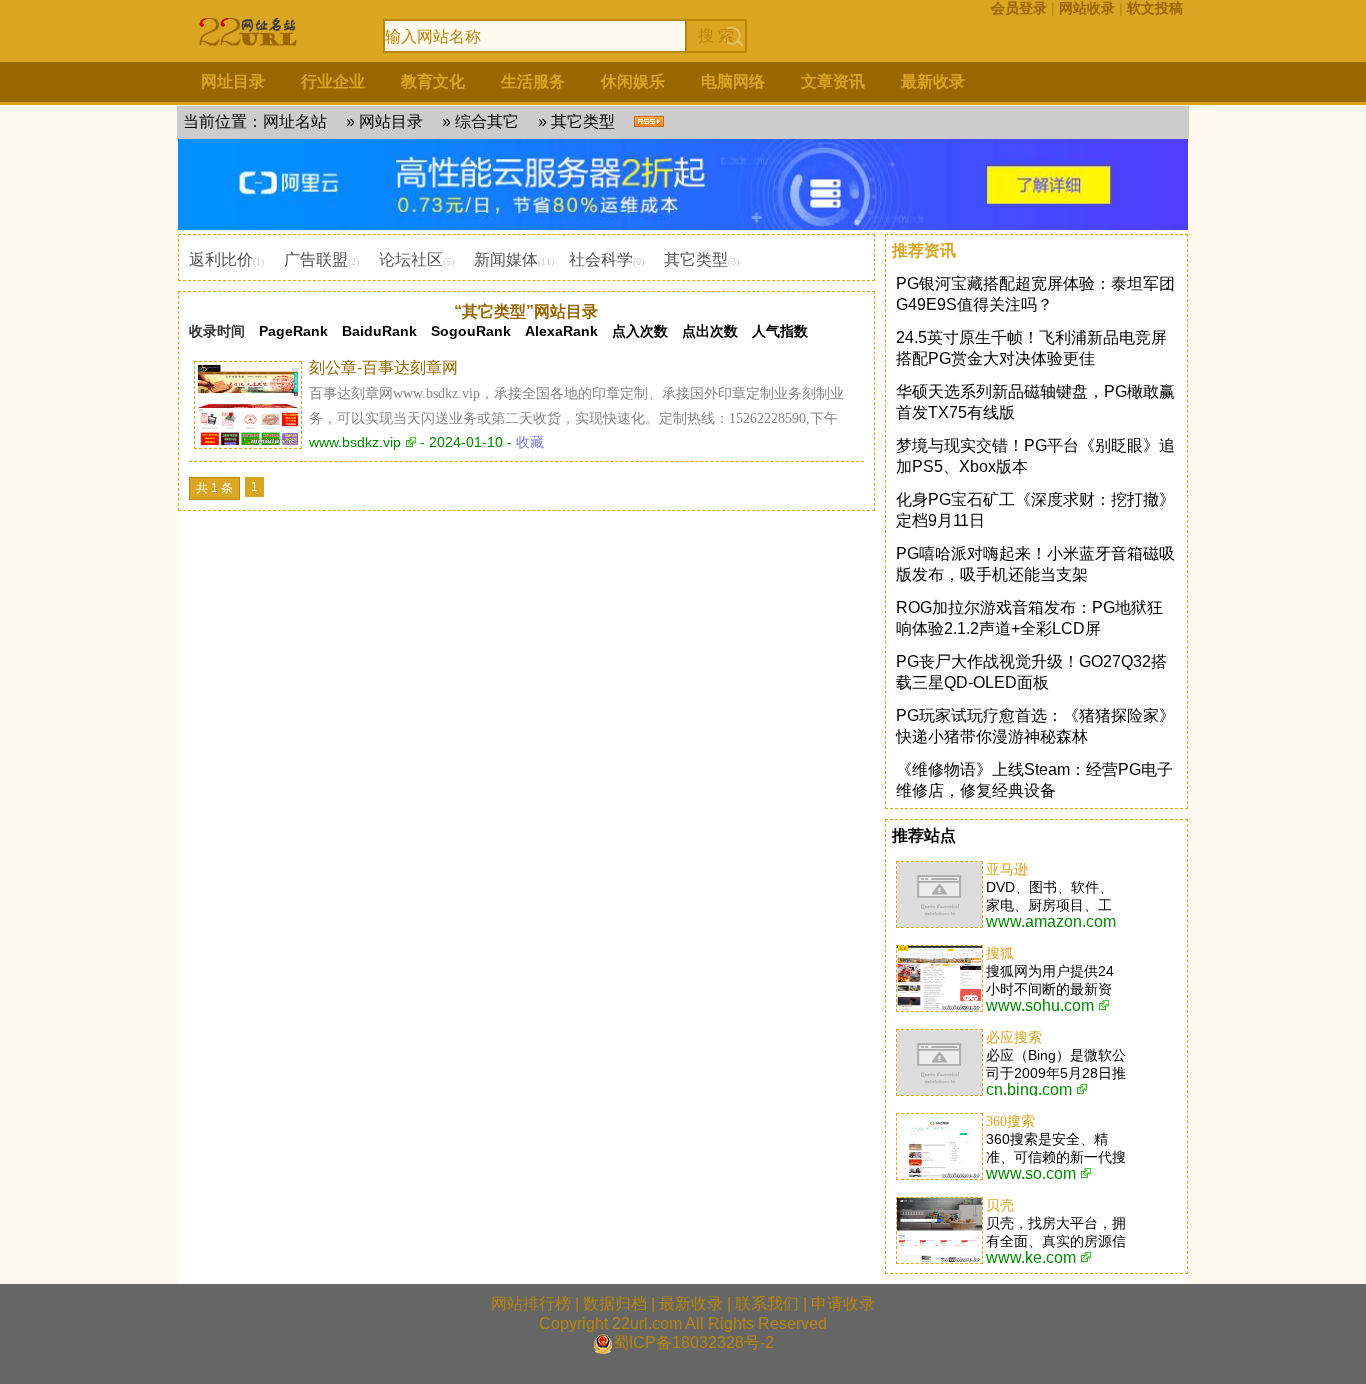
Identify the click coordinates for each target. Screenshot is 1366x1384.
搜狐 (1000, 953)
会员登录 (1019, 8)
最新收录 (933, 81)
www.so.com (1031, 1173)
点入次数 (640, 331)
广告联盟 (316, 259)
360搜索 (1010, 1121)
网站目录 (391, 121)
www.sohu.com (1040, 1005)
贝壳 (1000, 1205)
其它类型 (583, 121)
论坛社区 (411, 259)
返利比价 (221, 259)
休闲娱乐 (633, 81)
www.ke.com (1031, 1257)
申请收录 (843, 1303)
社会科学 (601, 259)
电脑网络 (733, 81)
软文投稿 (1155, 8)
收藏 (530, 442)
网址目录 (233, 81)
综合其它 (487, 121)
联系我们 (767, 1303)
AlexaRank (561, 331)
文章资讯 (833, 81)
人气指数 (780, 331)
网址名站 (295, 121)
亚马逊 (1007, 869)
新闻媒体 (506, 259)
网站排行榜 (531, 1303)
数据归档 (615, 1303)
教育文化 (433, 81)
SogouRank (471, 331)
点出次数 (710, 331)
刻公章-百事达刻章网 (383, 367)
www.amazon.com (1051, 921)
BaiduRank (379, 331)
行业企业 (333, 81)
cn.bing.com (1029, 1089)
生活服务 (533, 81)
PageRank (293, 331)
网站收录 (1087, 8)
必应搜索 (1014, 1037)
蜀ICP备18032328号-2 (693, 1342)
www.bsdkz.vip (355, 442)
